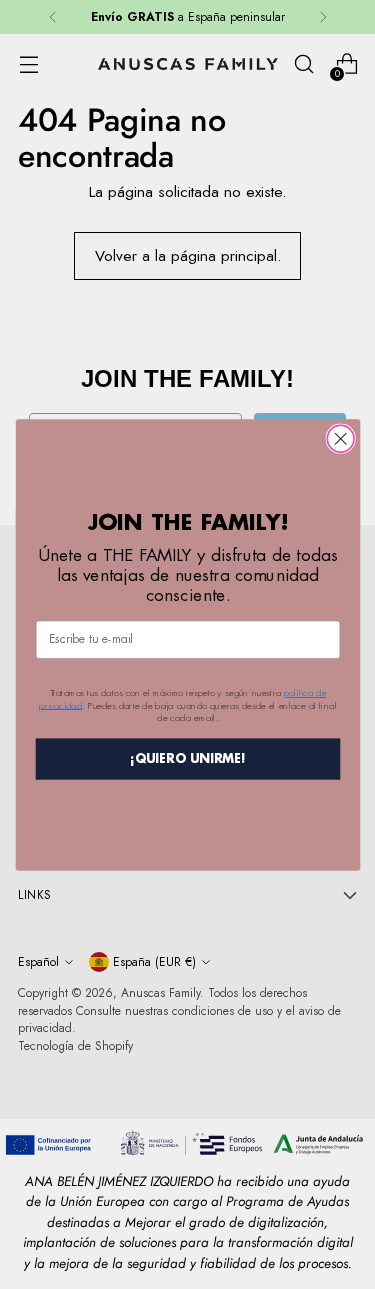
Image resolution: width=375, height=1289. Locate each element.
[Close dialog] (340, 438)
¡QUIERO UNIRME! (188, 758)
